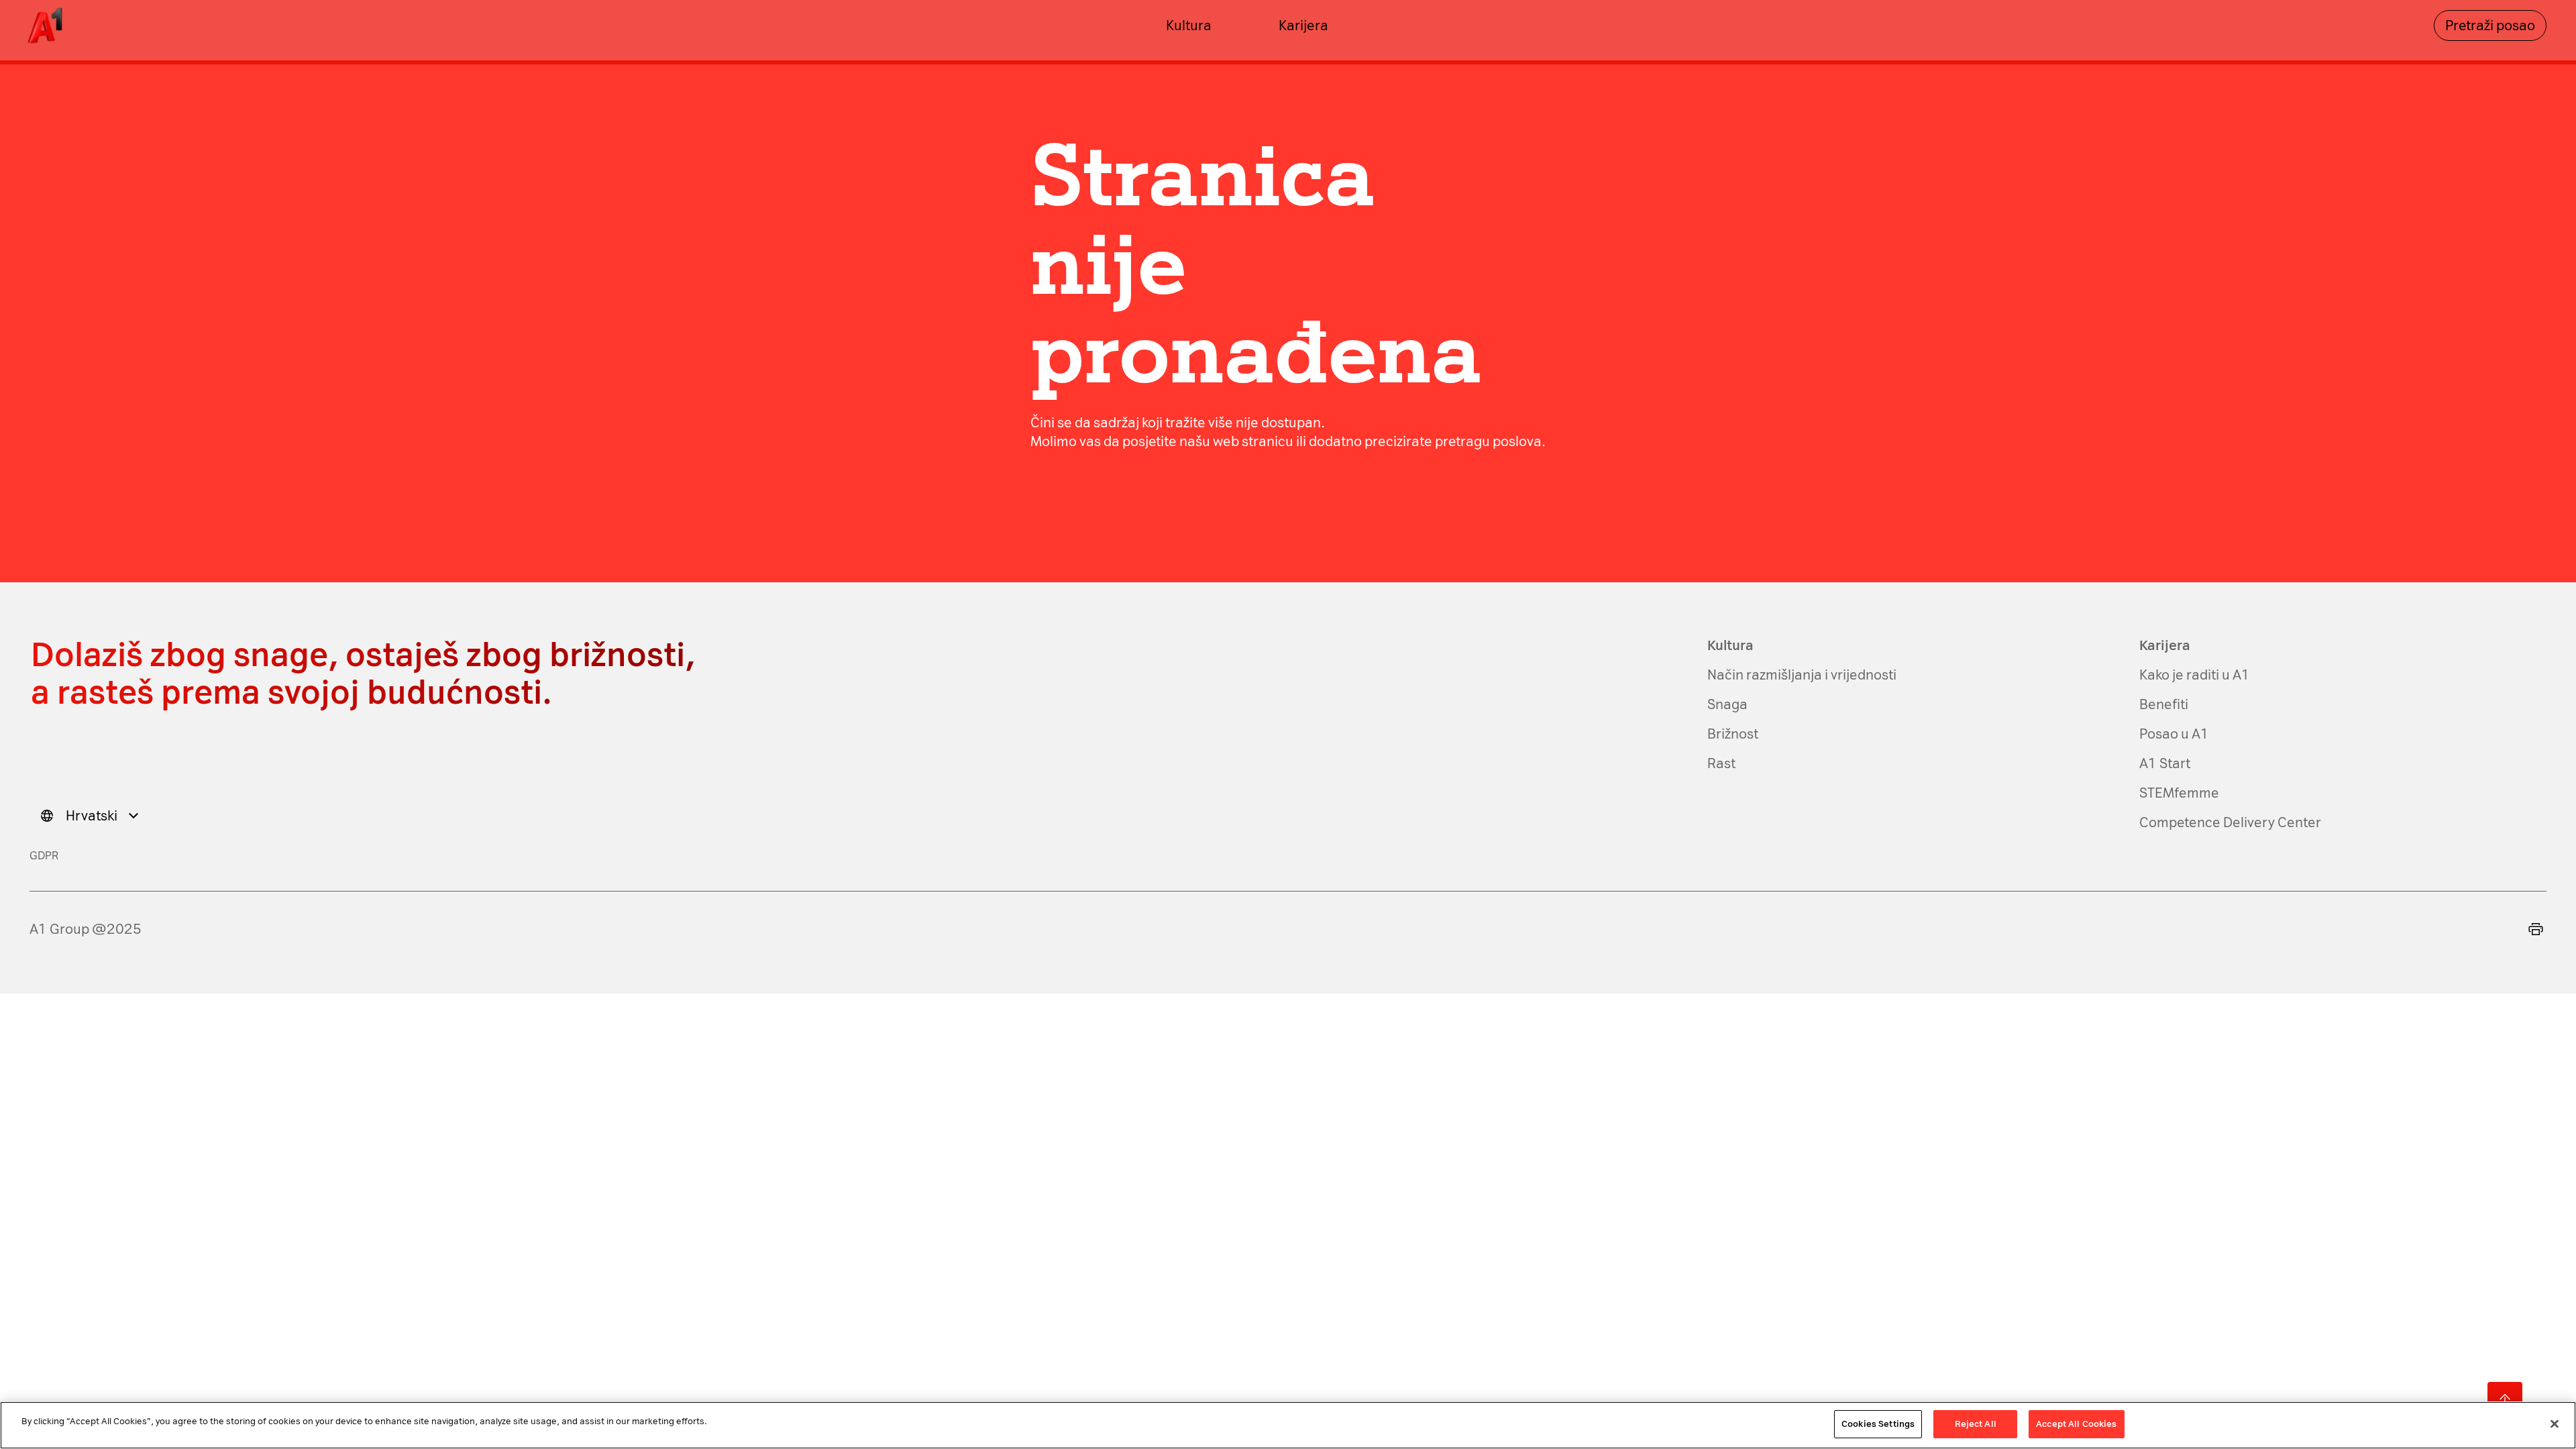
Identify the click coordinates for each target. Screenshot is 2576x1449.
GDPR (44, 856)
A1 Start (2165, 763)
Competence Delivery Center (2230, 822)
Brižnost (1733, 734)
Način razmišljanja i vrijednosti (1802, 675)
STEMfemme (2179, 793)
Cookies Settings (1878, 1424)
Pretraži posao (2490, 25)
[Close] (2555, 1424)
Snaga (1727, 704)
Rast (1721, 763)
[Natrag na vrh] (2505, 1399)
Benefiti (2164, 704)
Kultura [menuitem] (1189, 25)
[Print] (2536, 929)
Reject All (1976, 1424)
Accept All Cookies (2076, 1424)
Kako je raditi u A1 (2195, 675)
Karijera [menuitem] (1303, 25)
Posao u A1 (2174, 734)
